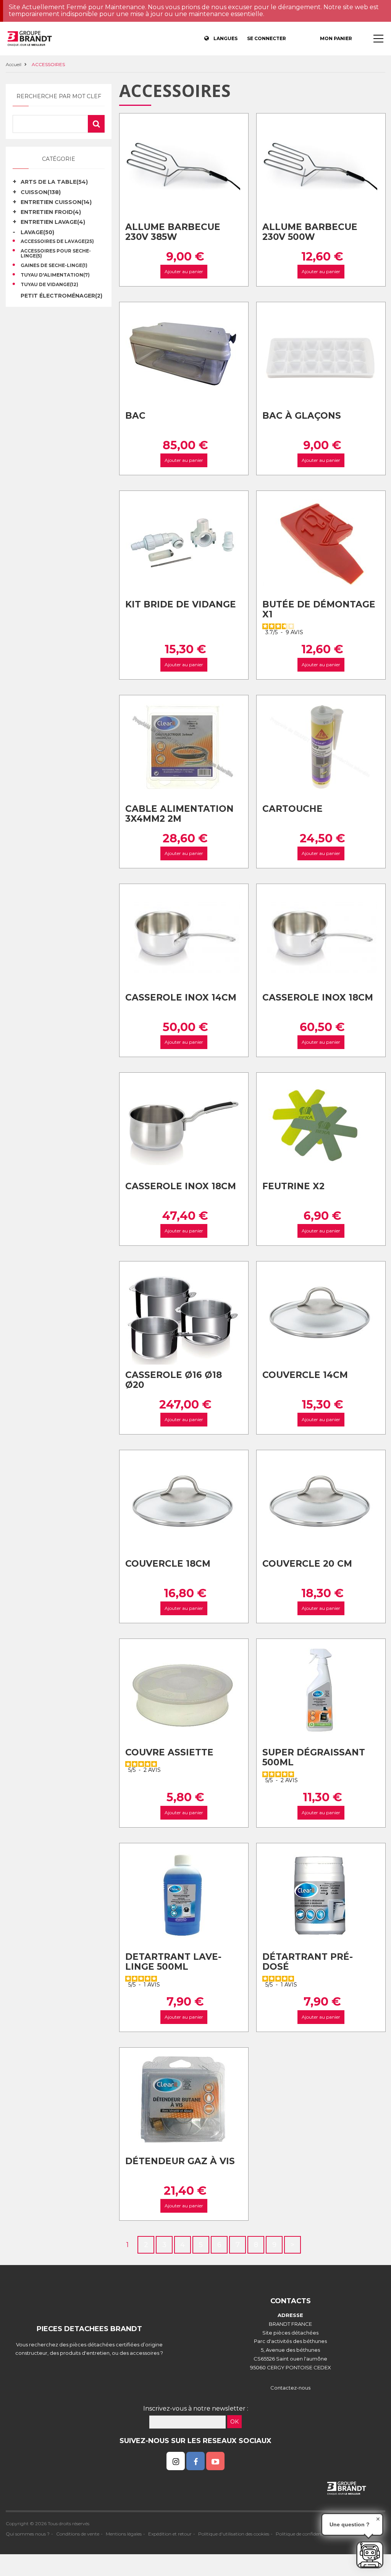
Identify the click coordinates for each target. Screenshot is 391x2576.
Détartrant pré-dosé (308, 1962)
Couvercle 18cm (168, 1564)
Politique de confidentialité (305, 2534)
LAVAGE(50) (37, 232)
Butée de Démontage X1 (319, 610)
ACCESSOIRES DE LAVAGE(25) (57, 241)
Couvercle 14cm (305, 1375)
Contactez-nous (290, 2388)
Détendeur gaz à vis (180, 2161)
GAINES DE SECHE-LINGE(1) (54, 266)
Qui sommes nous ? (28, 2534)
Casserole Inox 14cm (181, 997)
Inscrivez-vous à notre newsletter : (196, 2408)
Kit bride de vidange (181, 604)
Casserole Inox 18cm (318, 997)
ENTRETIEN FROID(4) (51, 212)
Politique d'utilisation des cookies (234, 2534)
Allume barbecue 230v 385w (173, 232)
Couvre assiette (169, 1752)
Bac (135, 416)
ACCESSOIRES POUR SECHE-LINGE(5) (56, 254)
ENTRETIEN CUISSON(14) (56, 202)
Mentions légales (124, 2534)
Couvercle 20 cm (307, 1564)
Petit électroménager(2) (61, 296)
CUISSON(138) (41, 192)
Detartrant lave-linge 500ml (173, 1962)
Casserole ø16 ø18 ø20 (174, 1380)
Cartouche (292, 809)
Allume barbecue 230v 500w (310, 232)
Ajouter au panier (184, 272)
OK (234, 2422)
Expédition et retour (170, 2534)
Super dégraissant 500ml (314, 1758)
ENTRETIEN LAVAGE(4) (53, 222)
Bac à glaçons (302, 416)
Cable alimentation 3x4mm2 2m (179, 814)
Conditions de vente (78, 2534)
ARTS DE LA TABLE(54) (54, 182)
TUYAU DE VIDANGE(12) (49, 285)
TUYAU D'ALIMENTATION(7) (55, 275)
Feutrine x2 (293, 1186)
